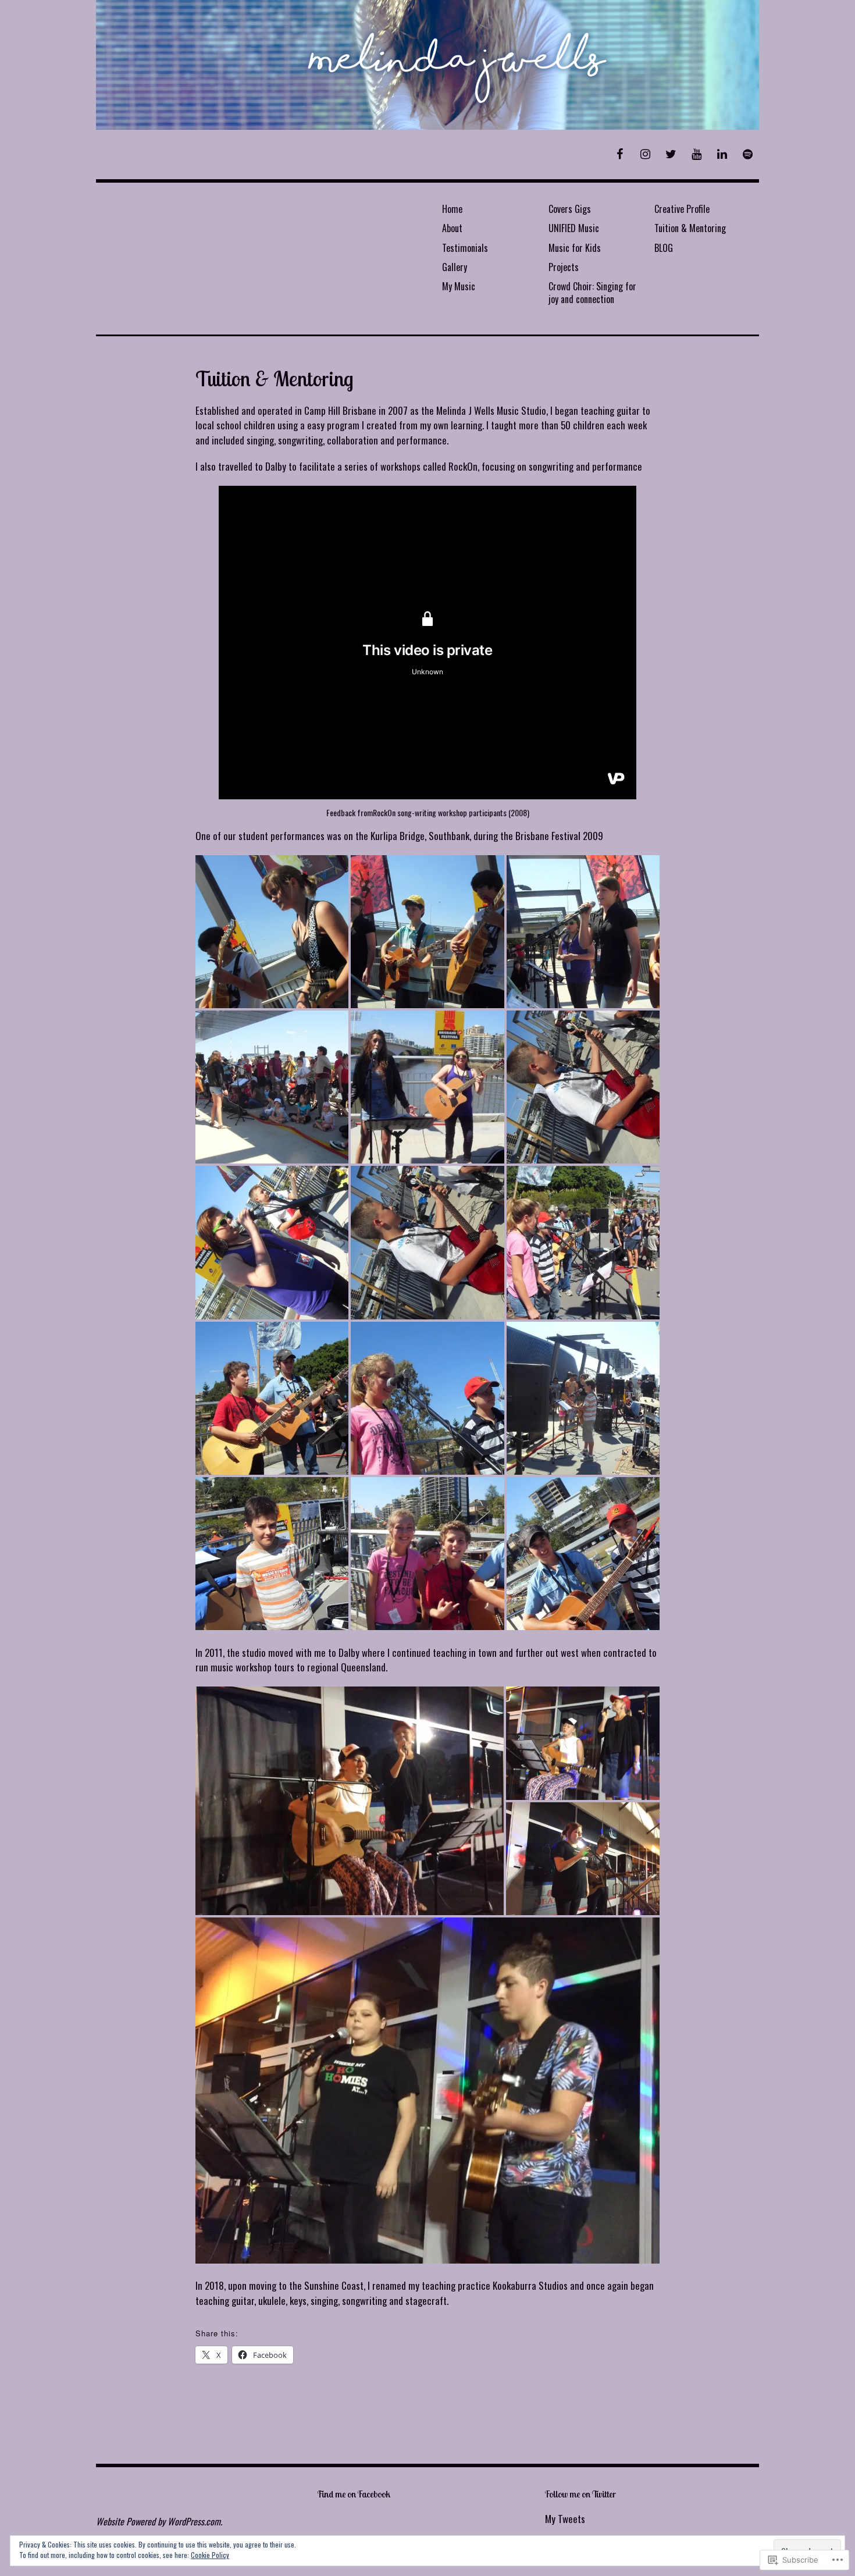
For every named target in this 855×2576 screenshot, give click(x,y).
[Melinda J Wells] (427, 65)
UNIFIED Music (574, 228)
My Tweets (565, 2519)
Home (452, 209)
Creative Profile (682, 209)
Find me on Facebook (354, 2494)
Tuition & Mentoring (690, 228)
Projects (564, 267)
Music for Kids (575, 248)
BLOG (664, 248)
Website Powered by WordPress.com (158, 2521)
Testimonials (465, 248)
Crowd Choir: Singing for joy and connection (592, 292)
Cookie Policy (210, 2555)
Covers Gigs (570, 209)
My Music (459, 286)
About (452, 228)
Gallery (455, 267)
